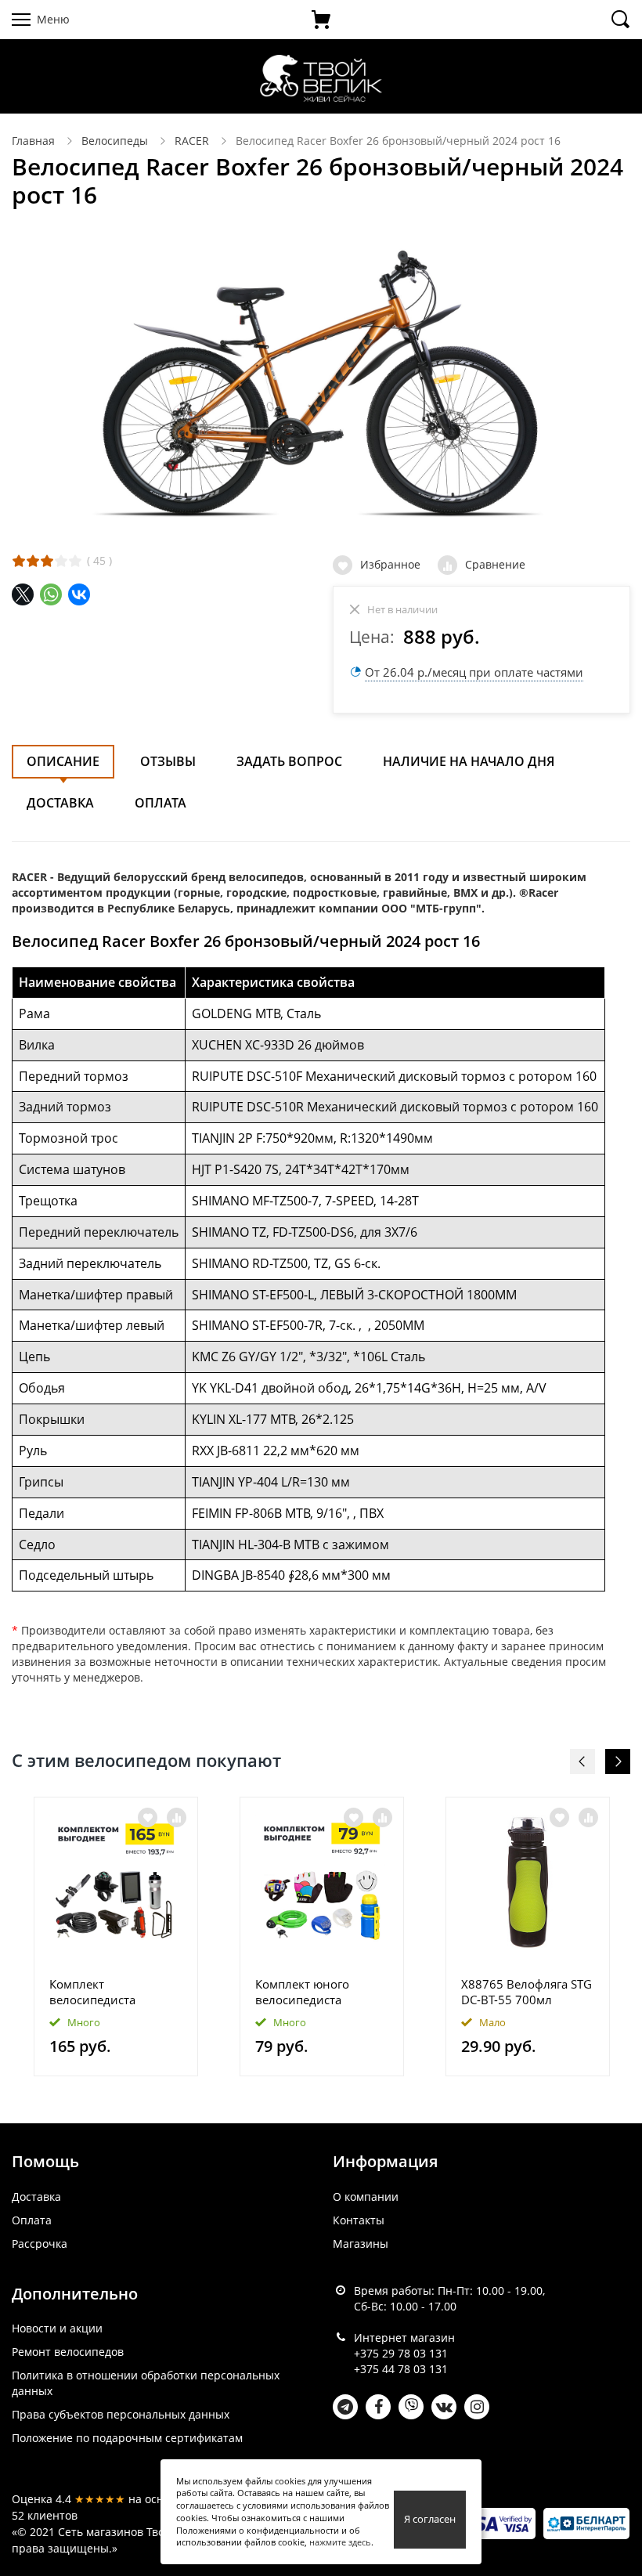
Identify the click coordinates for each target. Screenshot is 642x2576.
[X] (23, 594)
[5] (75, 561)
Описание (63, 761)
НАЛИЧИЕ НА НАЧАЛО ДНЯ (469, 761)
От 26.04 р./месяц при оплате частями (474, 672)
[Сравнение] (177, 1817)
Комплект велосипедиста (92, 1992)
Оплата (160, 803)
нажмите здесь (340, 2542)
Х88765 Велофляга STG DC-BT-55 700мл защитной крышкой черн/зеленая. (527, 1992)
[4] (61, 561)
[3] (47, 561)
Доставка (60, 803)
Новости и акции (57, 2328)
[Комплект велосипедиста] (116, 1882)
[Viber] (411, 2407)
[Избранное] (148, 1817)
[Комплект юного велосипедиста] (322, 1882)
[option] (116, 1937)
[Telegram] (345, 2407)
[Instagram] (477, 2407)
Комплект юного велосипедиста (302, 1992)
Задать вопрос (289, 761)
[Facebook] (378, 2407)
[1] (19, 561)
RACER (192, 141)
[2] (33, 561)
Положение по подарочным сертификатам (127, 2438)
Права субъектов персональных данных (121, 2414)
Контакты (359, 2220)
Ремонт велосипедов (68, 2352)
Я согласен (430, 2519)
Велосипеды (115, 141)
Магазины (361, 2244)
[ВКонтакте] (79, 594)
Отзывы (168, 761)
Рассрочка (40, 2244)
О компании (366, 2197)
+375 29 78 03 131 (401, 2353)
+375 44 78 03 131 (401, 2369)
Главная (33, 141)
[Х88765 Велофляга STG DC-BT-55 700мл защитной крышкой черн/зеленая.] (528, 1882)
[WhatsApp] (51, 594)
